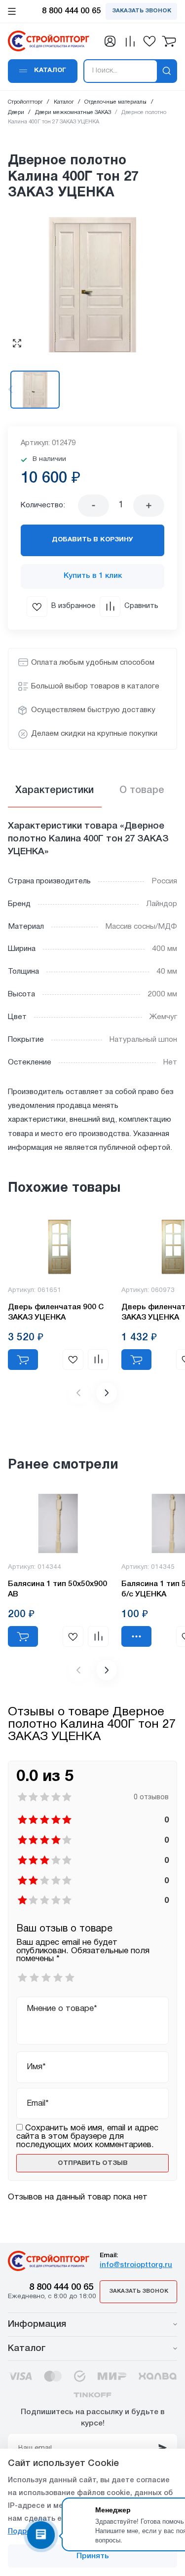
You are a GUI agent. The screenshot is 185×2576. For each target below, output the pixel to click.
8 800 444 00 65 (61, 2288)
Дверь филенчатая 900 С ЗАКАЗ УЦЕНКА (56, 1312)
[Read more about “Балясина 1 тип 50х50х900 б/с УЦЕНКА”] (136, 1636)
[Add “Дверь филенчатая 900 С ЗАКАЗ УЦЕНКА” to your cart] (23, 1360)
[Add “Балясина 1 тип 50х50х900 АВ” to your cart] (23, 1636)
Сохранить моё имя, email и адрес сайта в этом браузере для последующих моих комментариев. (87, 2136)
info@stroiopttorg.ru (136, 2265)
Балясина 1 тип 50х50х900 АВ (57, 1589)
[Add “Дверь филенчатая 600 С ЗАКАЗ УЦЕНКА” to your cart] (136, 1360)
